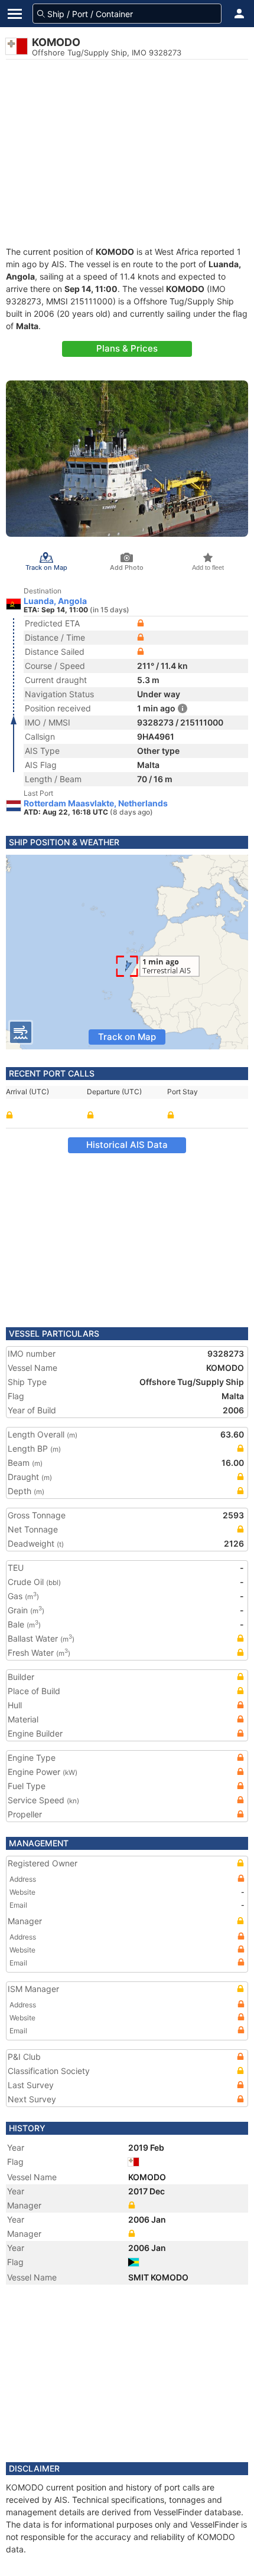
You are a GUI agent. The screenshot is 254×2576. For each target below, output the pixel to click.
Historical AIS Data (127, 1145)
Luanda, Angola (55, 601)
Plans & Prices (127, 348)
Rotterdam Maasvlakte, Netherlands (96, 803)
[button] (239, 14)
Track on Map (127, 1037)
